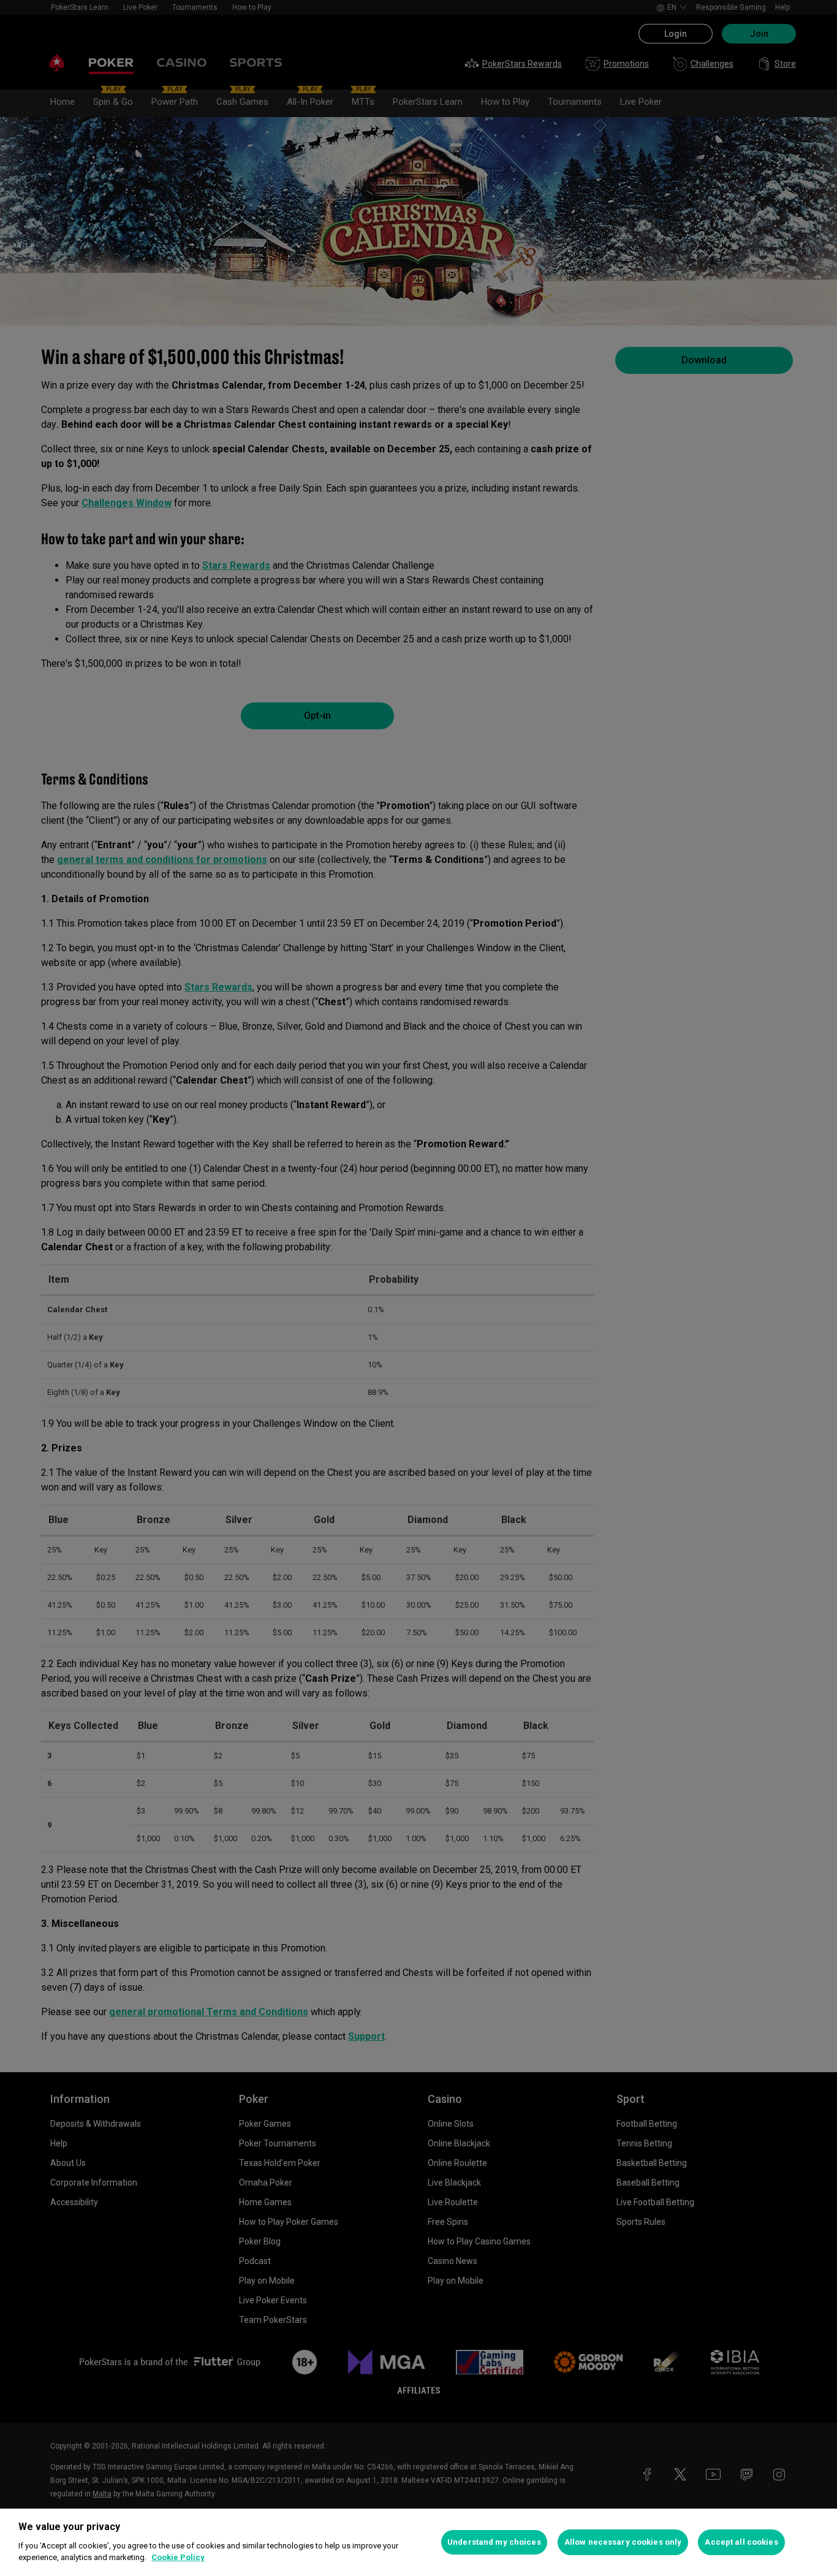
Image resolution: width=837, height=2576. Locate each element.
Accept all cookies (741, 2542)
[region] (418, 2542)
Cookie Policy (178, 2557)
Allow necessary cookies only (623, 2542)
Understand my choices (494, 2542)
